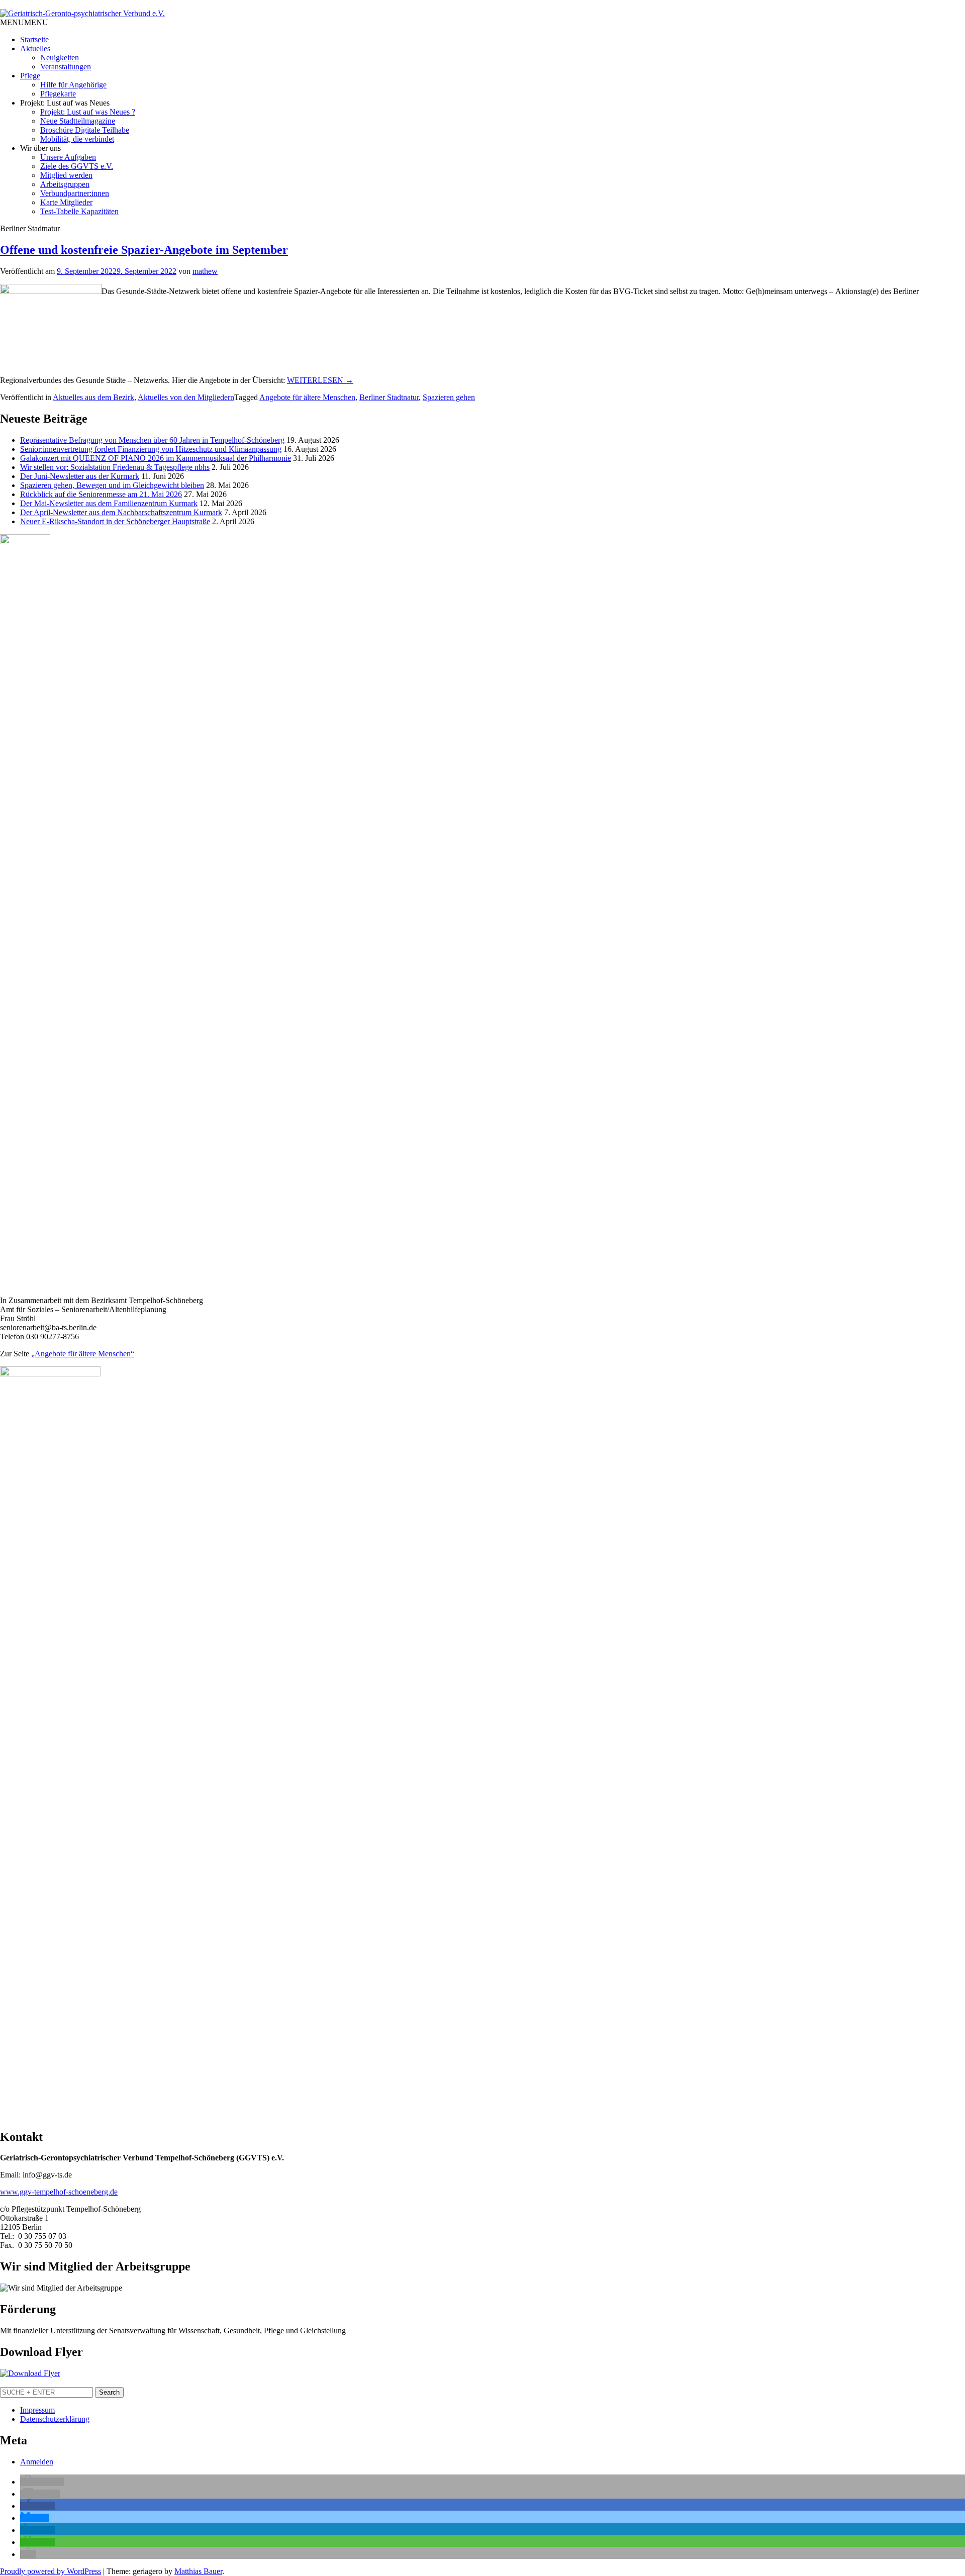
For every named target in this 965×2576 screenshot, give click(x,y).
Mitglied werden (66, 175)
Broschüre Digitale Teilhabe (85, 130)
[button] (24, 22)
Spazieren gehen (449, 397)
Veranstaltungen (66, 67)
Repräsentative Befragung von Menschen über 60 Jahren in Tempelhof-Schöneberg (152, 440)
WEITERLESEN (320, 380)
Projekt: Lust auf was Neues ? (88, 112)
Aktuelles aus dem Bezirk (93, 397)
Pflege (30, 76)
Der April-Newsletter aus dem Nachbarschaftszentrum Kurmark (121, 512)
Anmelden (37, 2462)
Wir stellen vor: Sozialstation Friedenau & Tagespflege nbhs (115, 467)
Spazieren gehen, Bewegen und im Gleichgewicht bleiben (112, 485)
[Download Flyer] (30, 2373)
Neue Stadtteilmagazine (78, 121)
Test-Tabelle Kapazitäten (79, 211)
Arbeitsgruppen (65, 184)
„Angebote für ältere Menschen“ (83, 1354)
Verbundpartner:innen (75, 193)
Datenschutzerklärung (55, 2419)
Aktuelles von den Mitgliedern (186, 397)
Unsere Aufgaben (68, 157)
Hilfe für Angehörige (73, 85)
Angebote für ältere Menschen (307, 397)
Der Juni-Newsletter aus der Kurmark (80, 476)
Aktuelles (35, 48)
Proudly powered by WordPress (51, 2571)
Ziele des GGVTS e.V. (77, 166)
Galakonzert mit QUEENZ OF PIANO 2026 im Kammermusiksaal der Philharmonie (156, 458)
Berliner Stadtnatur (389, 397)
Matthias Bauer (198, 2571)
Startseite (34, 39)
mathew (205, 271)
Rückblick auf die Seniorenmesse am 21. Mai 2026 (101, 494)
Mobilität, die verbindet (77, 139)
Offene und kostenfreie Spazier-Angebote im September (144, 250)
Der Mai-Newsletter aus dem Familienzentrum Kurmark (109, 503)
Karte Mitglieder (66, 202)
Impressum (37, 2410)
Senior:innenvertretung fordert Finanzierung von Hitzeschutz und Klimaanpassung (151, 449)
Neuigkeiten (60, 58)
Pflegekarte (58, 94)
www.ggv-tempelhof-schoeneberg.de (59, 2192)
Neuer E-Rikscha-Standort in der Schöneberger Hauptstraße (115, 521)
